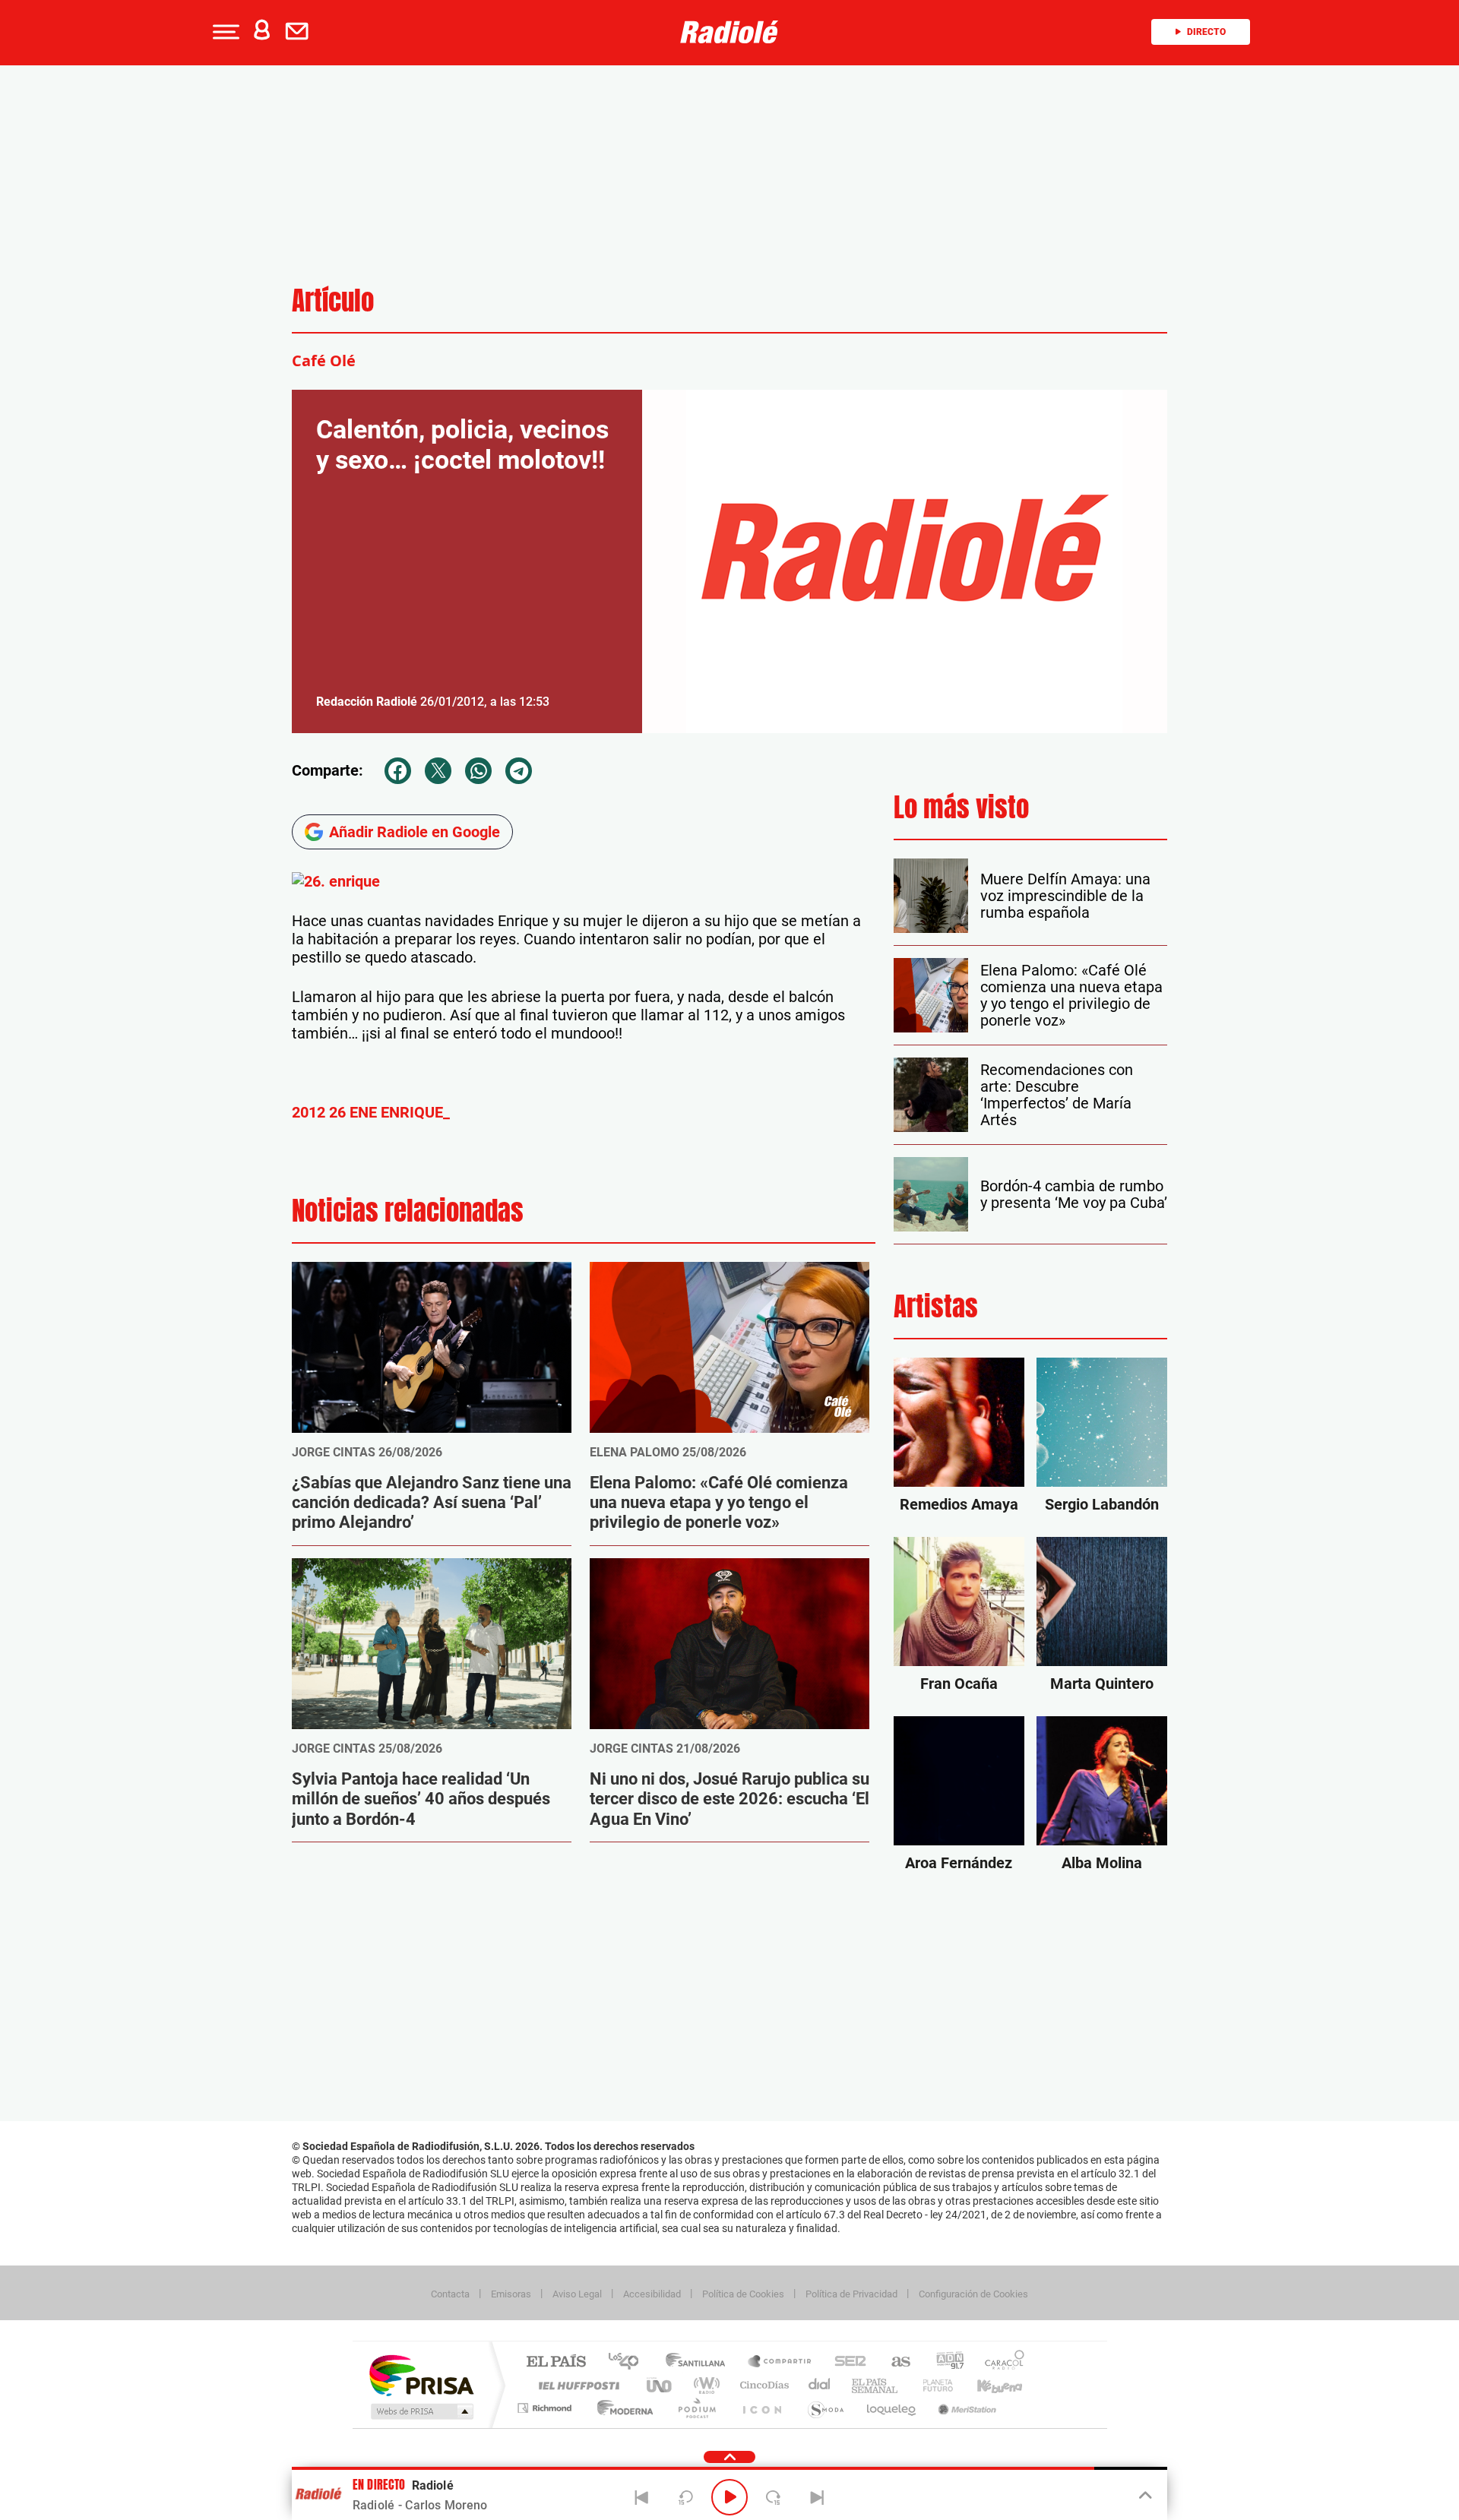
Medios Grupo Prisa (421, 2411)
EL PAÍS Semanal (876, 2385)
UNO (660, 2385)
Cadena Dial (820, 2385)
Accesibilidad (652, 2294)
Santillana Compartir (780, 2362)
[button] (224, 32)
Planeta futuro (932, 2385)
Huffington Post (576, 2385)
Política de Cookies (743, 2294)
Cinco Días (762, 2385)
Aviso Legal (577, 2294)
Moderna (621, 2408)
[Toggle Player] (1144, 2496)
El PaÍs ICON (761, 2408)
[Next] (817, 2497)
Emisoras (511, 2294)
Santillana (700, 2362)
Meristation (965, 2408)
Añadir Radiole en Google (415, 832)
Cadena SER (846, 2362)
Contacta (450, 2294)
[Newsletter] (300, 32)
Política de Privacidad (851, 2294)
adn (944, 2362)
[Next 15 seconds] (774, 2497)
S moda (825, 2408)
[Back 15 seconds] (685, 2497)
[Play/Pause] (729, 2497)
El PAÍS (556, 2362)
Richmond (546, 2408)
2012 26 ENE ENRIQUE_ (371, 1112)
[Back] (642, 2497)
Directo (1206, 32)
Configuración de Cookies (973, 2294)
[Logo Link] (729, 32)
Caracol (1000, 2362)
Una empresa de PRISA (421, 2375)
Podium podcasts (696, 2408)
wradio (704, 2385)
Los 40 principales (629, 2362)
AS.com (894, 2362)
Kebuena (986, 2385)
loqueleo (892, 2408)
